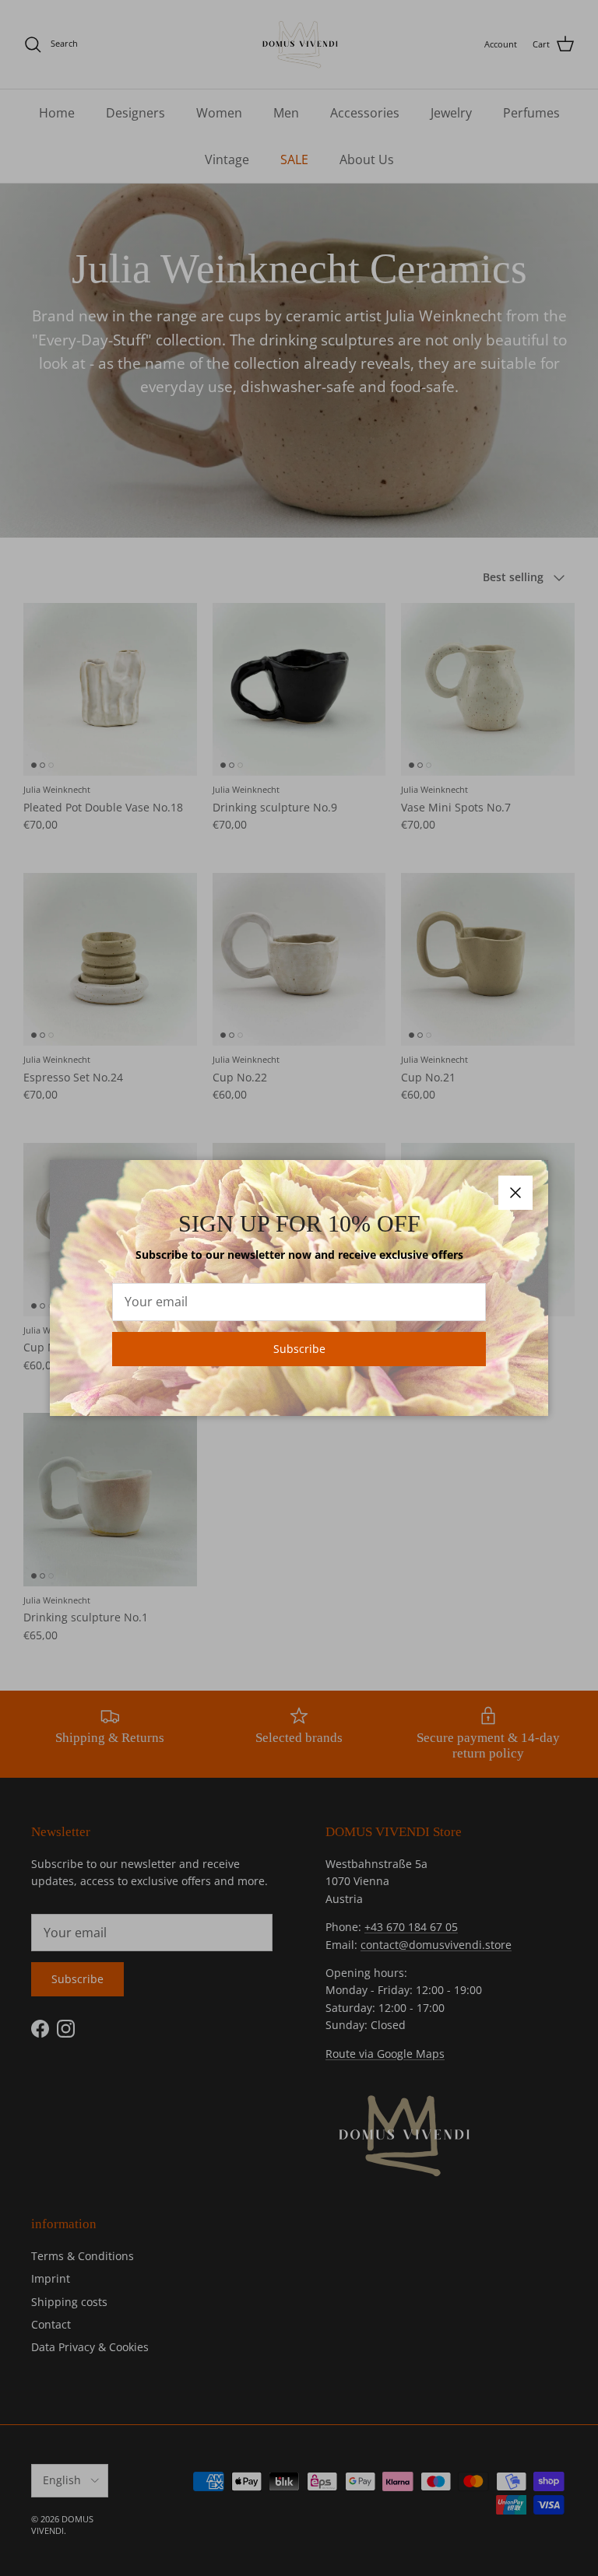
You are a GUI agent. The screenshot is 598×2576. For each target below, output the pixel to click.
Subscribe (299, 1349)
